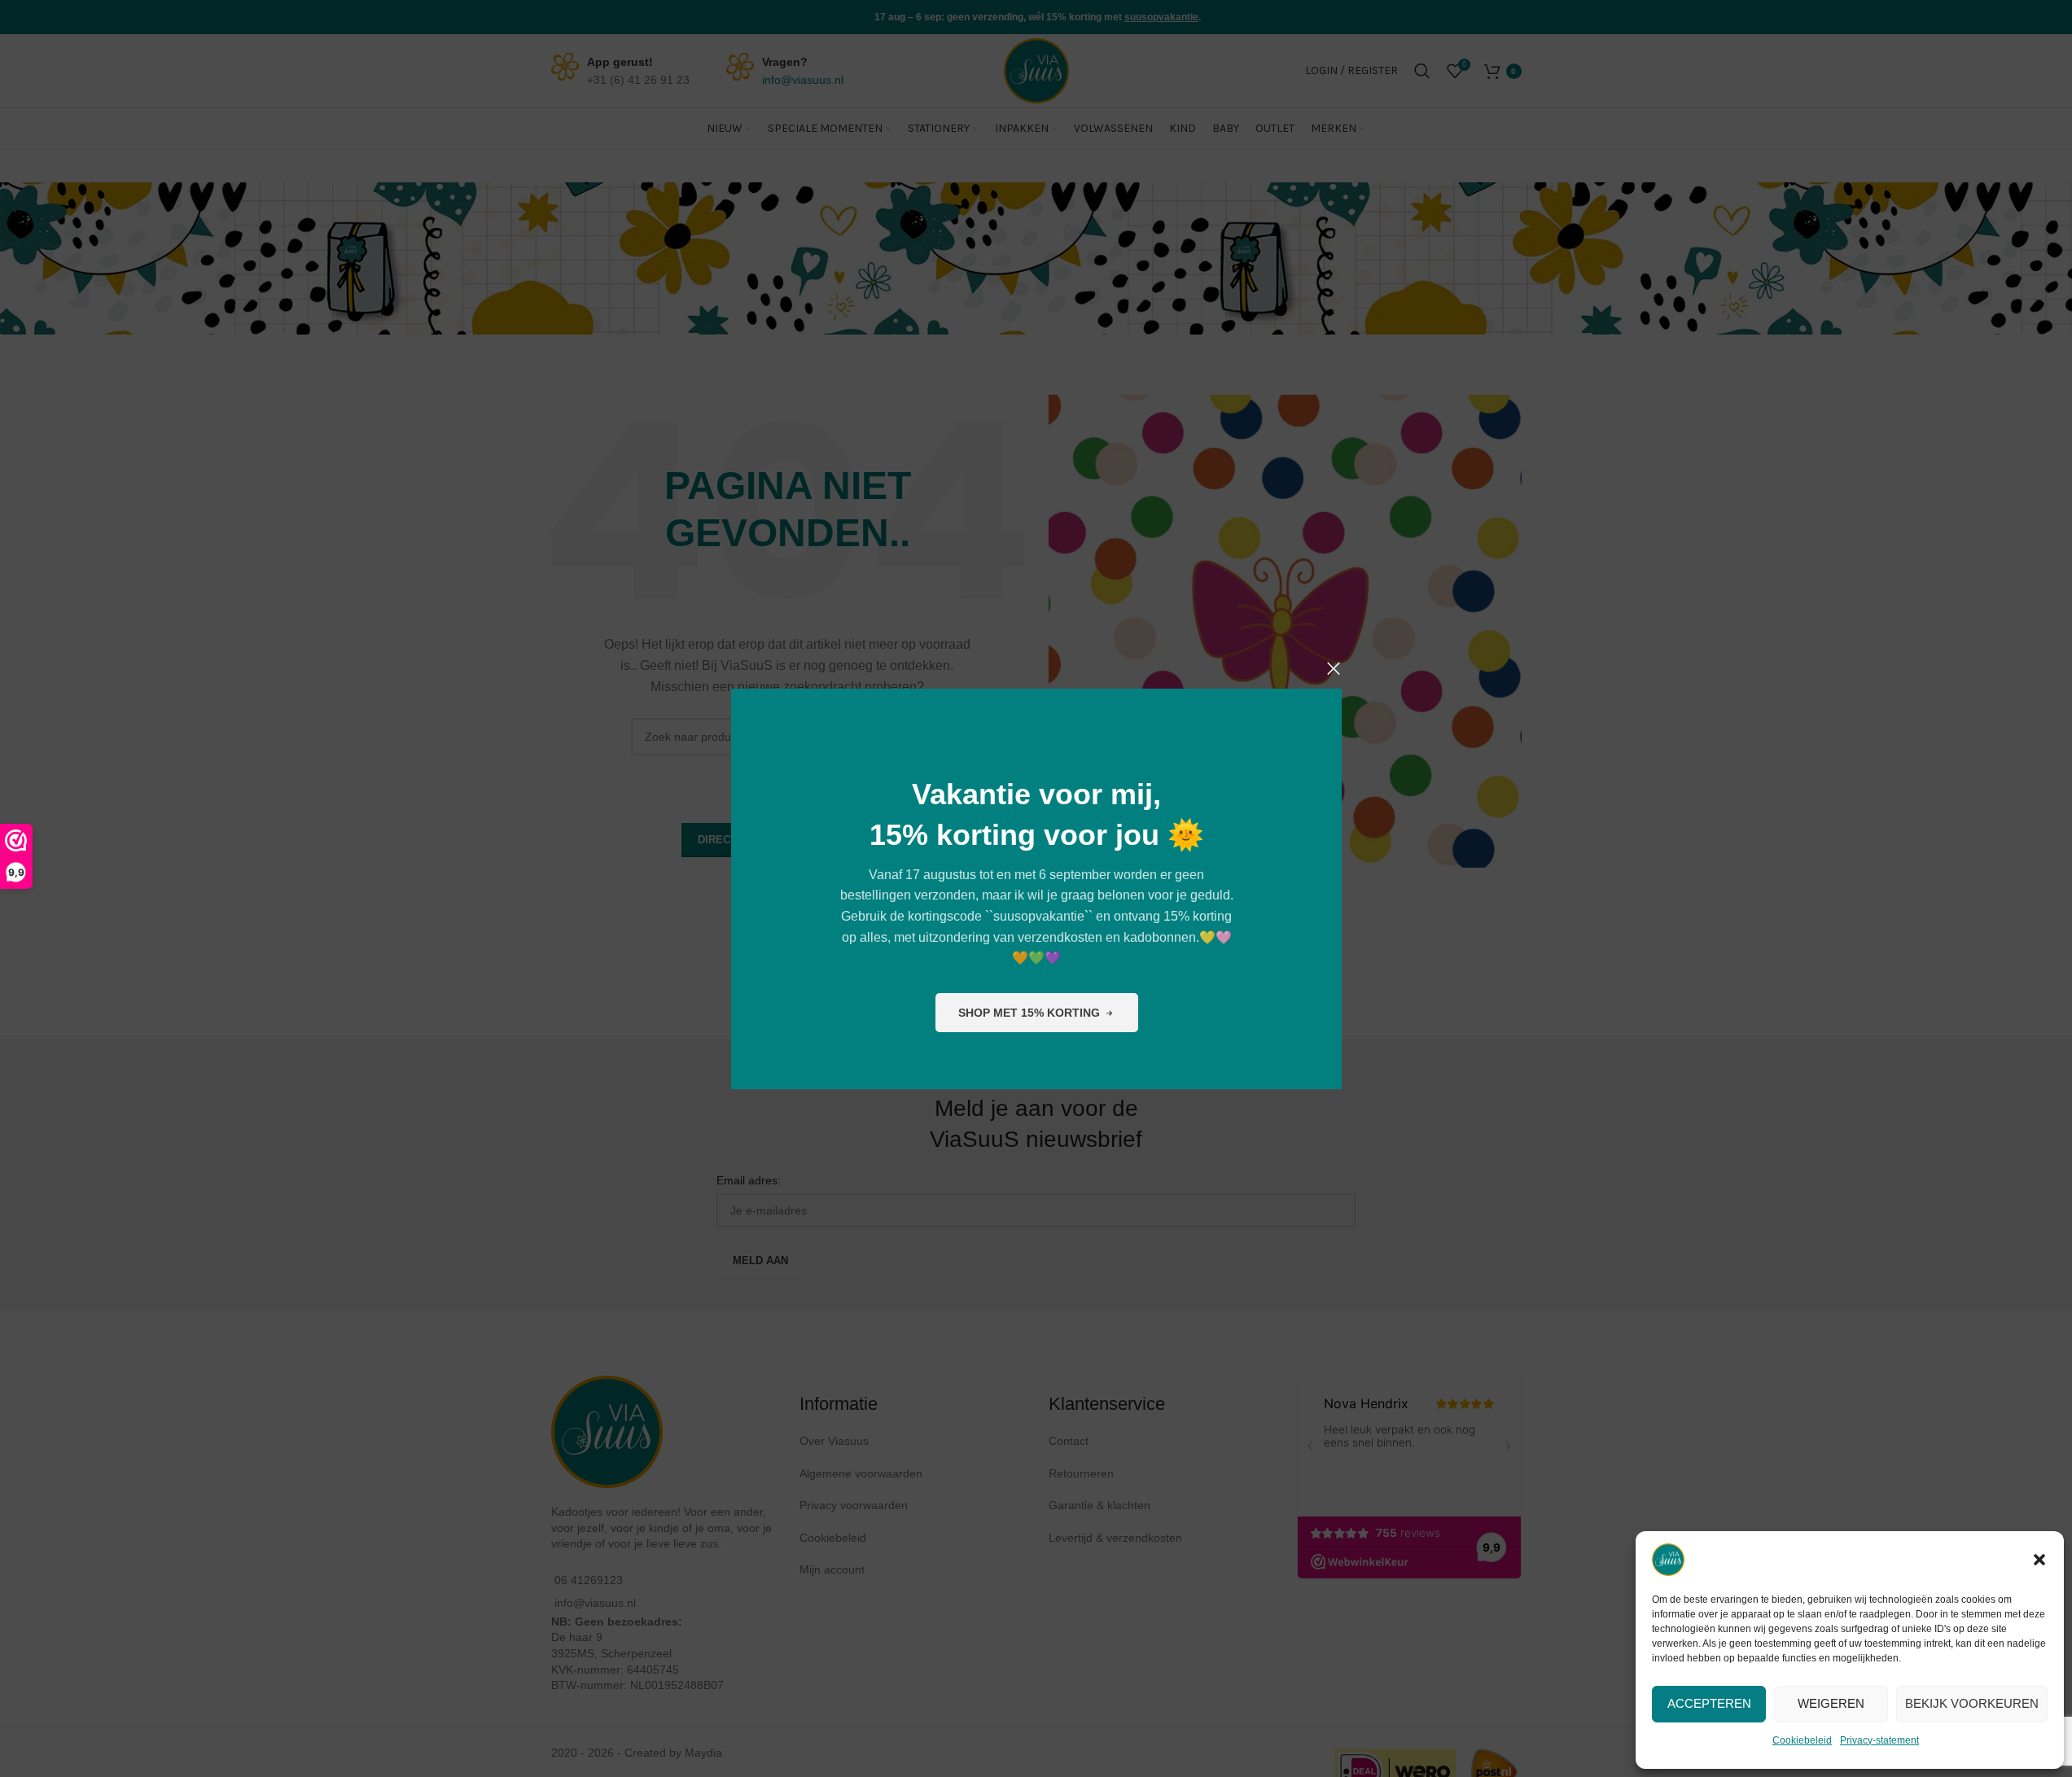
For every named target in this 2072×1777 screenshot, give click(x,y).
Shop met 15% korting (1028, 1012)
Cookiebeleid (1802, 1740)
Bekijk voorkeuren (1972, 1703)
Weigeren (1831, 1703)
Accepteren (1709, 1703)
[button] (2039, 1560)
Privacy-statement (1879, 1740)
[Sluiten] (1334, 668)
